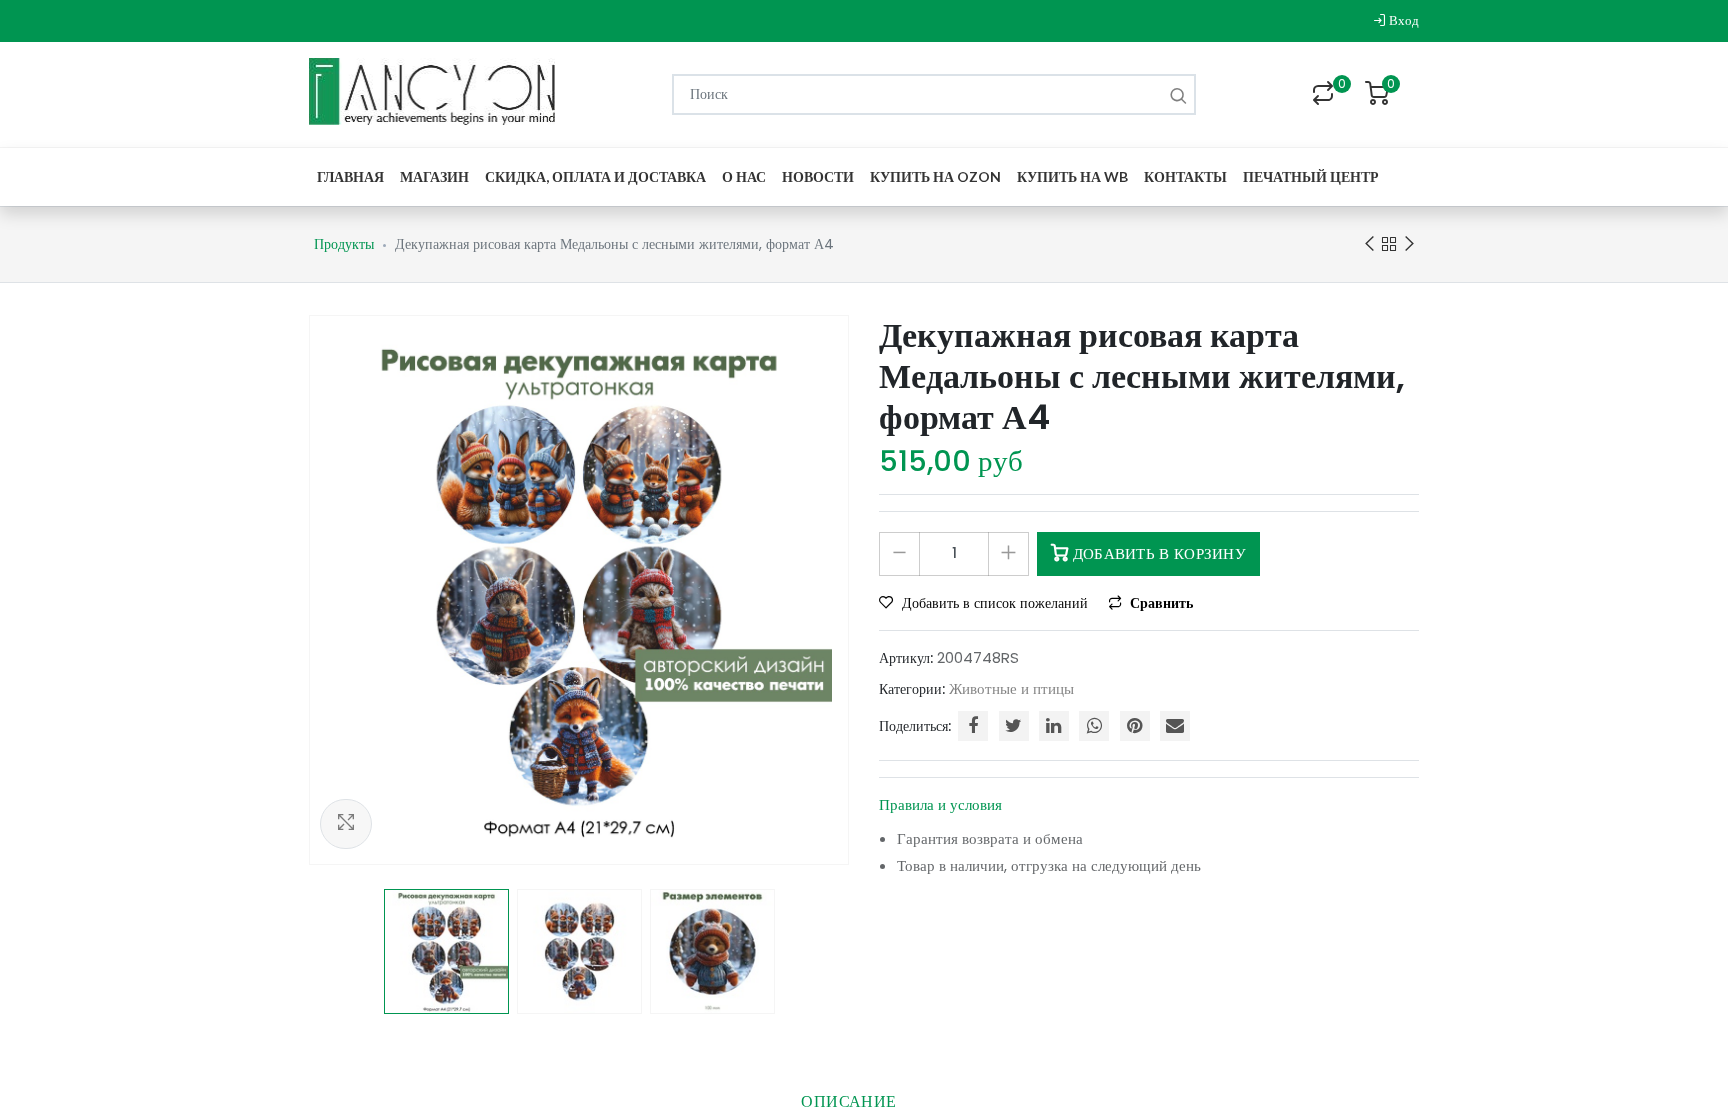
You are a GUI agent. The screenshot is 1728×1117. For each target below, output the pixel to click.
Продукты (344, 244)
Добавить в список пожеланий (995, 603)
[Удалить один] (899, 554)
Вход (1402, 20)
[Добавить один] (1008, 554)
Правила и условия (940, 804)
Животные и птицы (1011, 688)
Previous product (1369, 244)
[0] (1323, 95)
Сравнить (1160, 603)
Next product (1409, 244)
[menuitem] (350, 176)
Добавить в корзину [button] (1157, 553)
